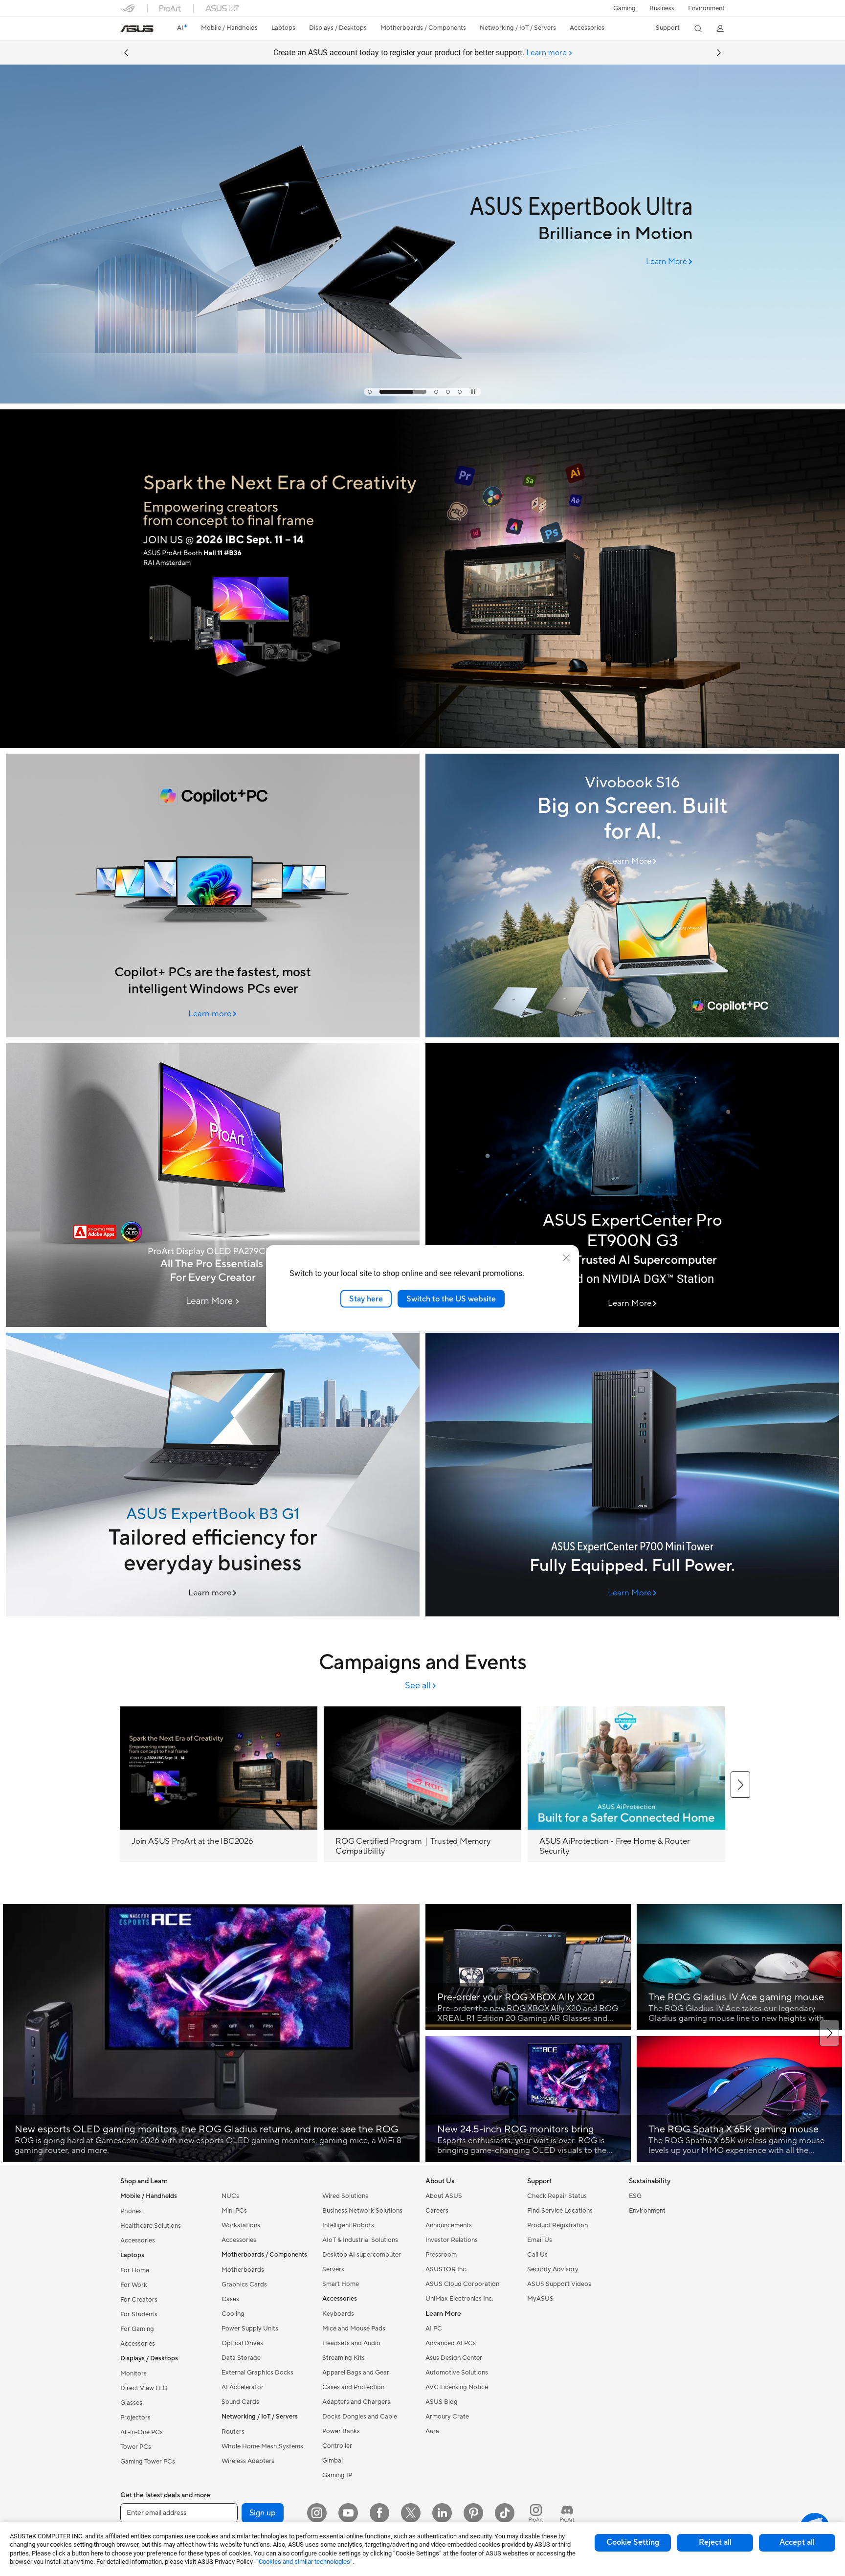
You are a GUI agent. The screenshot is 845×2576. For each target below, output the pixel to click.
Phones (131, 2211)
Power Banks (341, 2431)
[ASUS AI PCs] (213, 896)
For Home (135, 2270)
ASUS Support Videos (559, 2284)
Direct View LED (144, 2388)
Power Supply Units (250, 2329)
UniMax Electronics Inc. (459, 2299)
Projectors (135, 2418)
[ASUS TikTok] (505, 2513)
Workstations (241, 2225)
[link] (137, 29)
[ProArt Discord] (567, 2513)
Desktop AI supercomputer (362, 2255)
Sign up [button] (263, 2513)
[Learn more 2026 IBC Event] (422, 745)
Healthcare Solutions (151, 2226)
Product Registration (557, 2225)
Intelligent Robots (348, 2225)
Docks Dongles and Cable (360, 2417)
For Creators (139, 2300)
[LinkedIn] (442, 2513)
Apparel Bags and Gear (356, 2373)
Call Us (537, 2255)
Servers (333, 2269)
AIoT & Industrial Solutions (360, 2240)
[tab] (370, 392)
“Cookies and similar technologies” (304, 2562)
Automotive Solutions (457, 2373)
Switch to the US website (451, 1299)
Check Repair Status (557, 2196)
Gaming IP (337, 2475)
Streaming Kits (344, 2358)
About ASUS (444, 2196)
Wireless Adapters (248, 2461)
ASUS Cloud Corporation (462, 2284)
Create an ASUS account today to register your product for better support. (420, 53)
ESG (635, 2196)
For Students (139, 2314)
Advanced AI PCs (451, 2343)
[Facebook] (379, 2513)
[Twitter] (411, 2513)
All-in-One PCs (142, 2432)
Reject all (715, 2542)
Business (662, 8)
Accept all (797, 2542)
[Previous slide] (126, 53)
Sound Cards (240, 2402)
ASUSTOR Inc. (446, 2269)
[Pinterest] (473, 2513)
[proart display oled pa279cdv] (213, 1185)
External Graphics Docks (257, 2373)
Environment (706, 8)
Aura (432, 2431)
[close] (566, 1257)
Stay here (366, 1299)
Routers (233, 2432)
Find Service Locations (560, 2211)
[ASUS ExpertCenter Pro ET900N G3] (632, 1185)
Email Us (540, 2240)
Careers (437, 2211)
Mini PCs (234, 2211)
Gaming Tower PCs (148, 2462)
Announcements (449, 2225)
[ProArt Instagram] (536, 2513)
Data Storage (241, 2358)
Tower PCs (136, 2447)
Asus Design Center (454, 2358)
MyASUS (540, 2299)
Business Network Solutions (362, 2211)
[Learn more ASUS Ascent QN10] (422, 401)
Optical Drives (242, 2343)
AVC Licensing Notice (457, 2387)
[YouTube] (348, 2513)
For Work (134, 2285)
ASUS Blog (442, 2402)
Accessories (138, 2240)
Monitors (133, 2374)
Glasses (131, 2403)
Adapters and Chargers (356, 2402)
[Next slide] (719, 53)
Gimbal (333, 2461)
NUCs (230, 2196)
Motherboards (243, 2270)
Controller (337, 2446)
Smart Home (341, 2284)
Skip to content (126, 30)
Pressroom (441, 2255)
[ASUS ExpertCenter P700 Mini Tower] (632, 1475)
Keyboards (338, 2314)
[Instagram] (317, 2513)
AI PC (434, 2329)
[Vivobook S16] (632, 896)
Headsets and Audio (351, 2343)
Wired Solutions (345, 2196)
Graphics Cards (244, 2285)
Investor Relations (452, 2240)
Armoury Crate (447, 2417)
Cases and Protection (353, 2387)
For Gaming (137, 2329)
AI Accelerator (243, 2387)
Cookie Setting (633, 2542)
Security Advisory (553, 2269)
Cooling (233, 2314)
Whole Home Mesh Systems (262, 2446)
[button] (624, 8)
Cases (230, 2299)
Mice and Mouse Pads (354, 2329)
